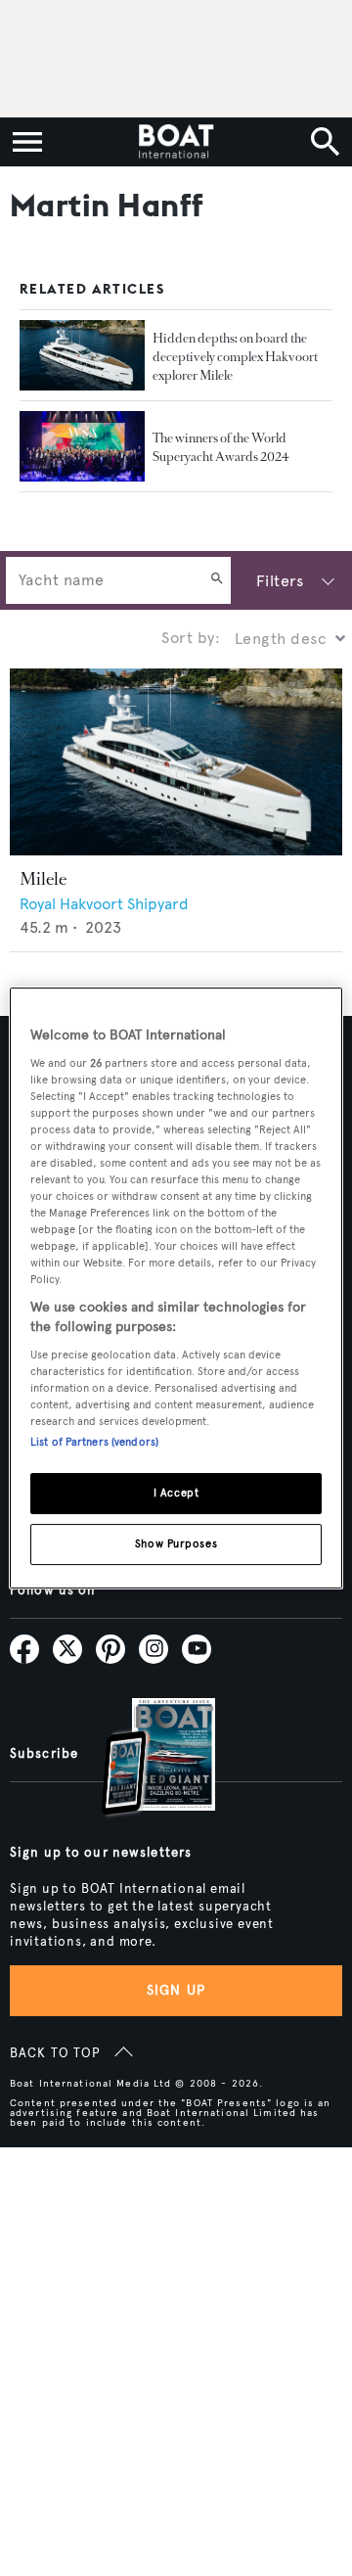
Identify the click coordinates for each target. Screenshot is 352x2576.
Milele (43, 879)
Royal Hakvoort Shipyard (104, 904)
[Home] (176, 142)
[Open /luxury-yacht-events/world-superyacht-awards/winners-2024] (82, 446)
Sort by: (191, 638)
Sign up (176, 1990)
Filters (280, 581)
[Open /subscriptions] (142, 1759)
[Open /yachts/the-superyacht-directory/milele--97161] (176, 762)
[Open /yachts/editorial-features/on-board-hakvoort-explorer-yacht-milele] (82, 355)
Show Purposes (176, 1543)
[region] (176, 1288)
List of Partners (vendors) (94, 1442)
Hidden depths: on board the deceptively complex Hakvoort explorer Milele (235, 357)
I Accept (176, 1493)
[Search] (217, 580)
